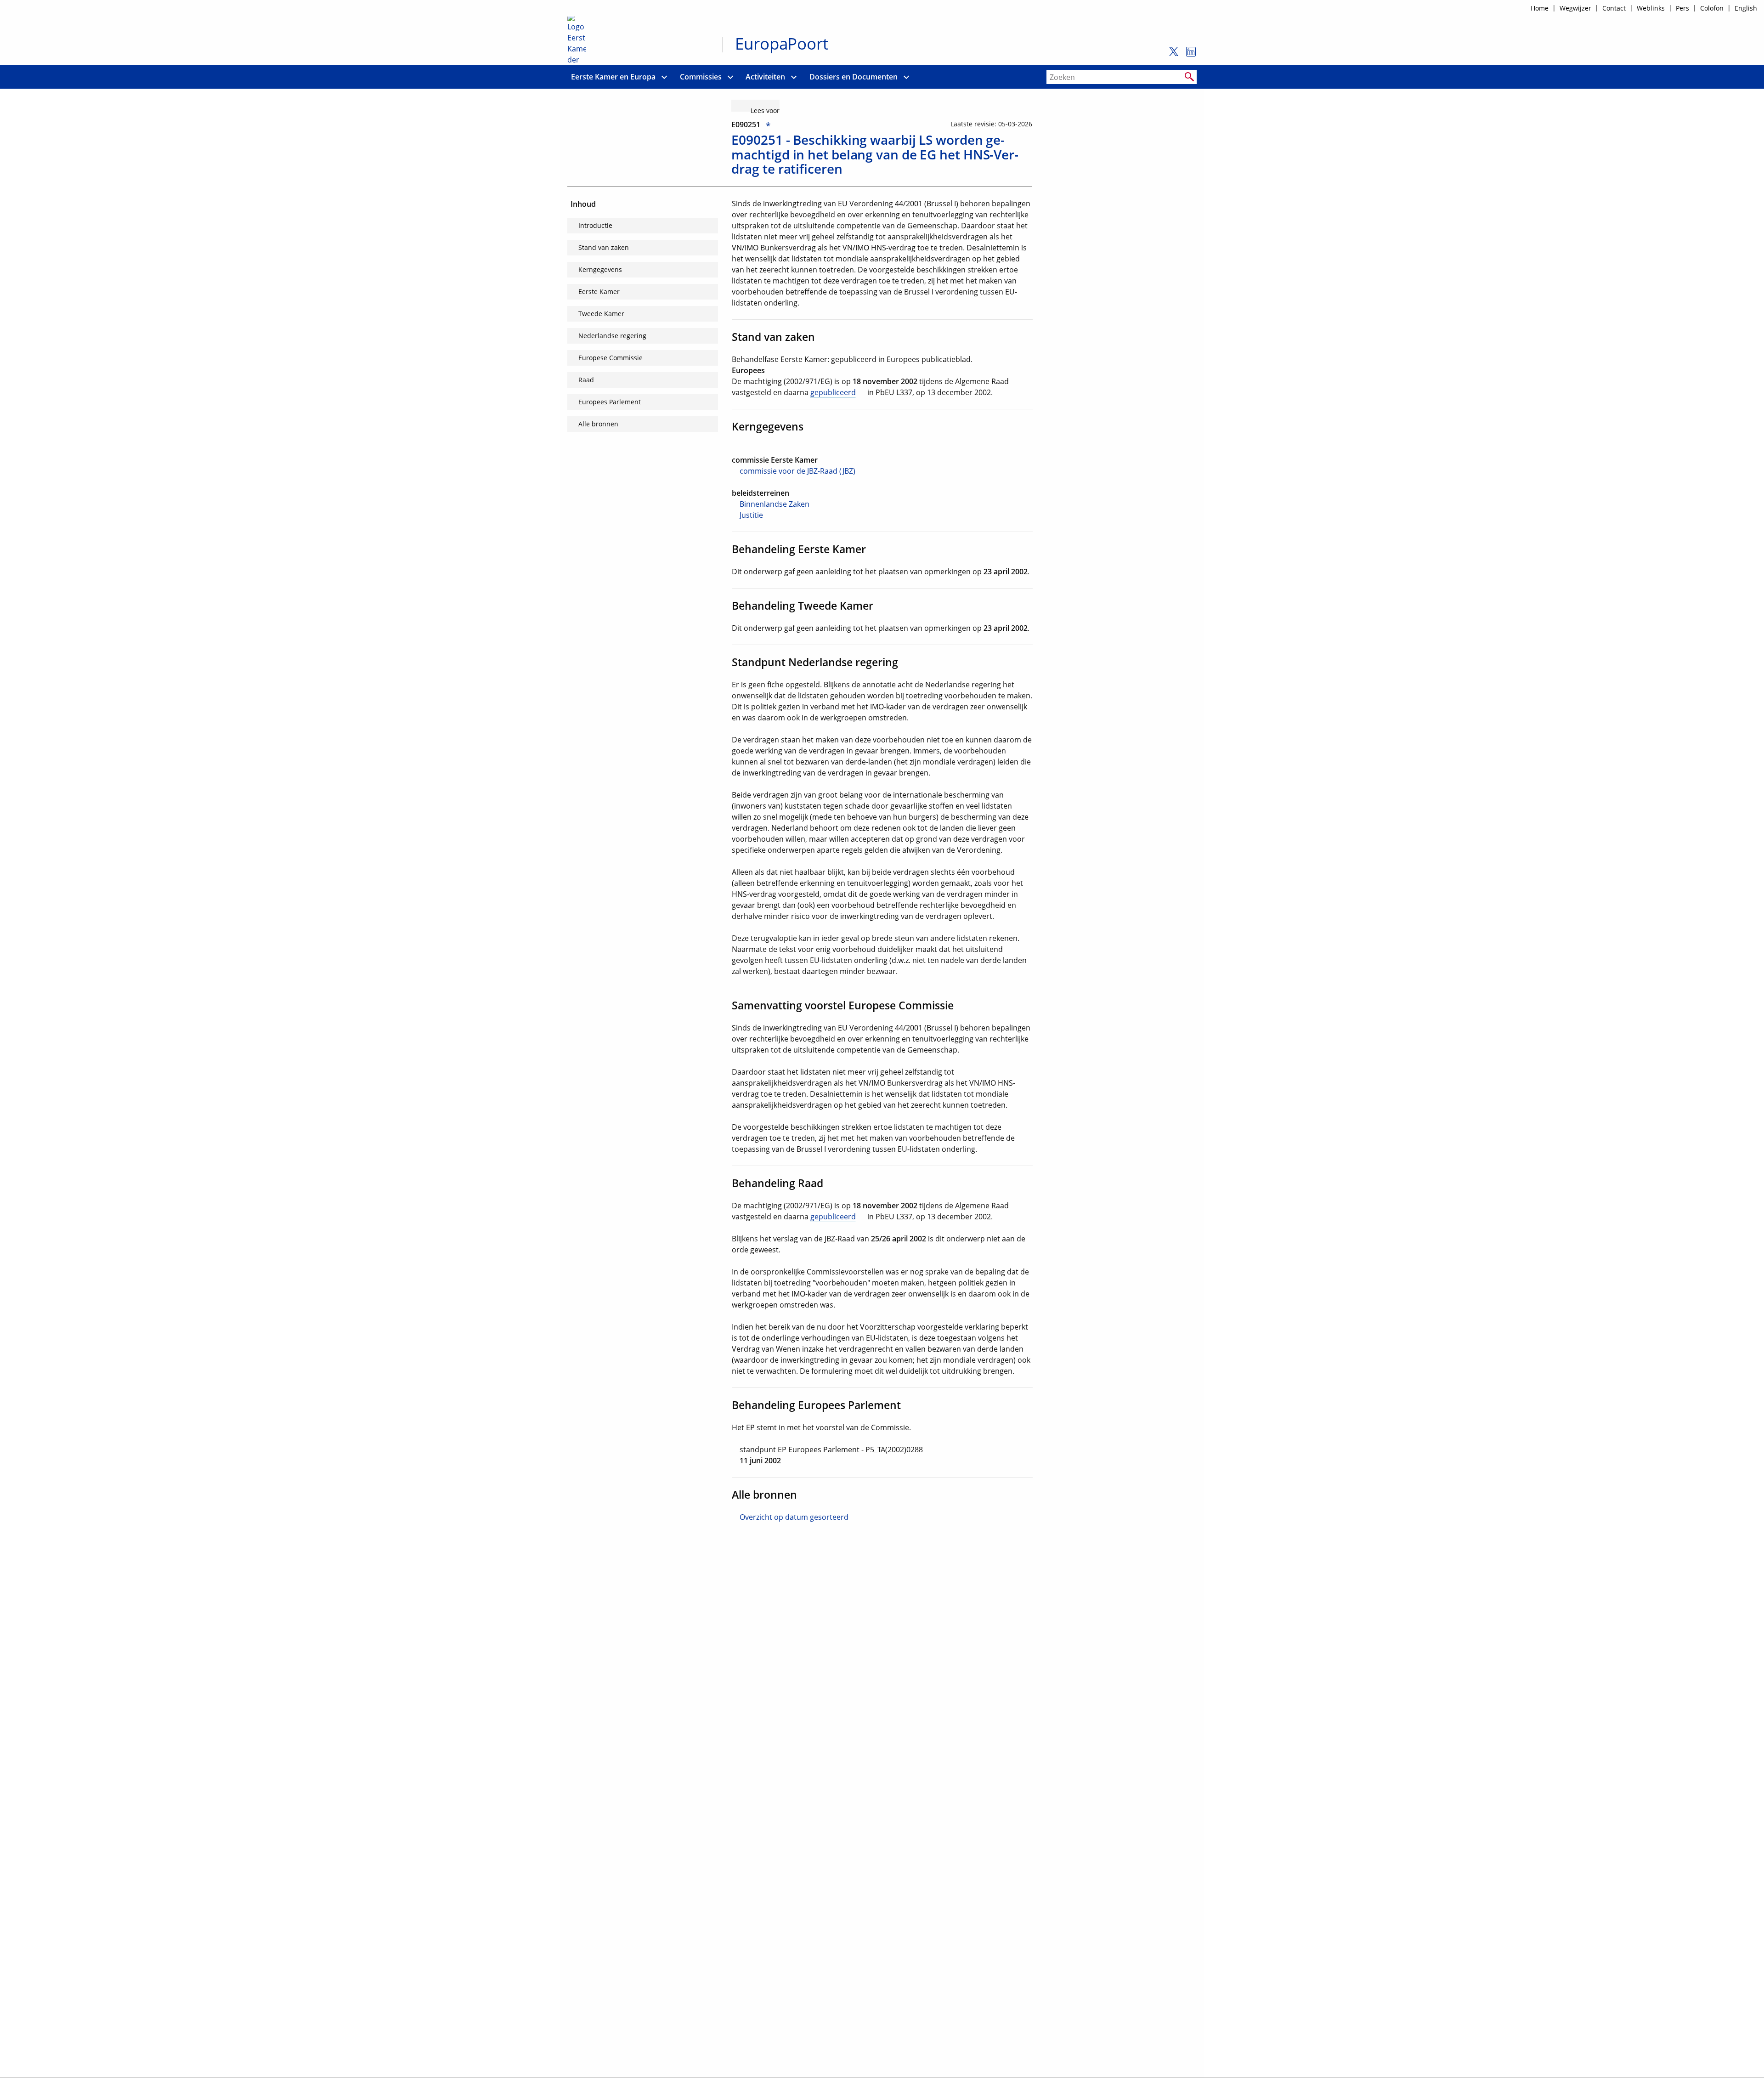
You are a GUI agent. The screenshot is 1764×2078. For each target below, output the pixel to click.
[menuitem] (613, 77)
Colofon (1712, 8)
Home (1540, 8)
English (1746, 8)
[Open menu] (664, 77)
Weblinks (1651, 8)
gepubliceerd (833, 392)
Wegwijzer (1575, 8)
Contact (1614, 8)
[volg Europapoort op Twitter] (1171, 56)
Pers (1682, 8)
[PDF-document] (831, 1438)
